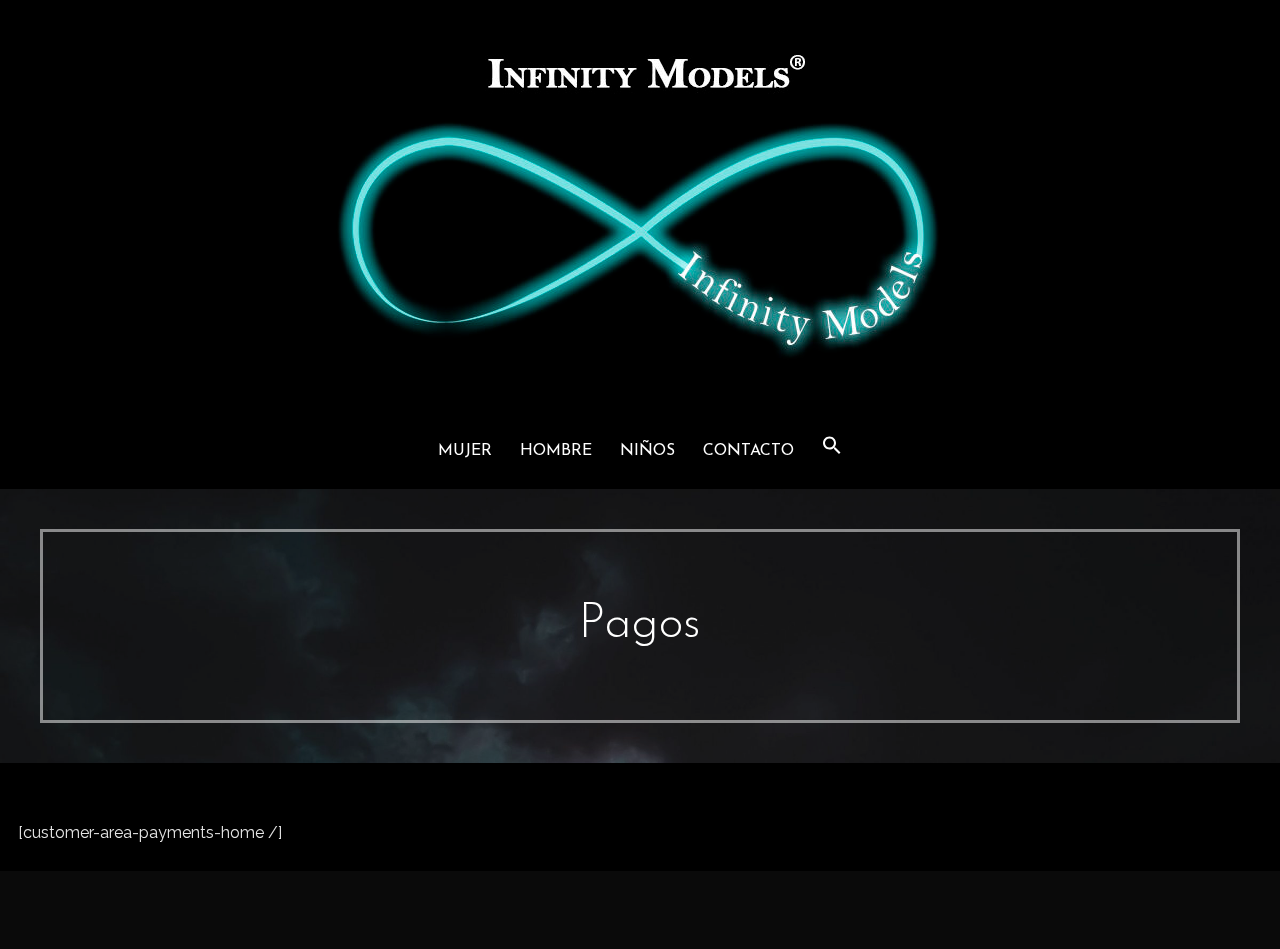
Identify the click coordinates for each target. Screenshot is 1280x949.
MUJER (465, 451)
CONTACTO (748, 451)
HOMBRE (556, 451)
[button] (832, 447)
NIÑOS (647, 451)
